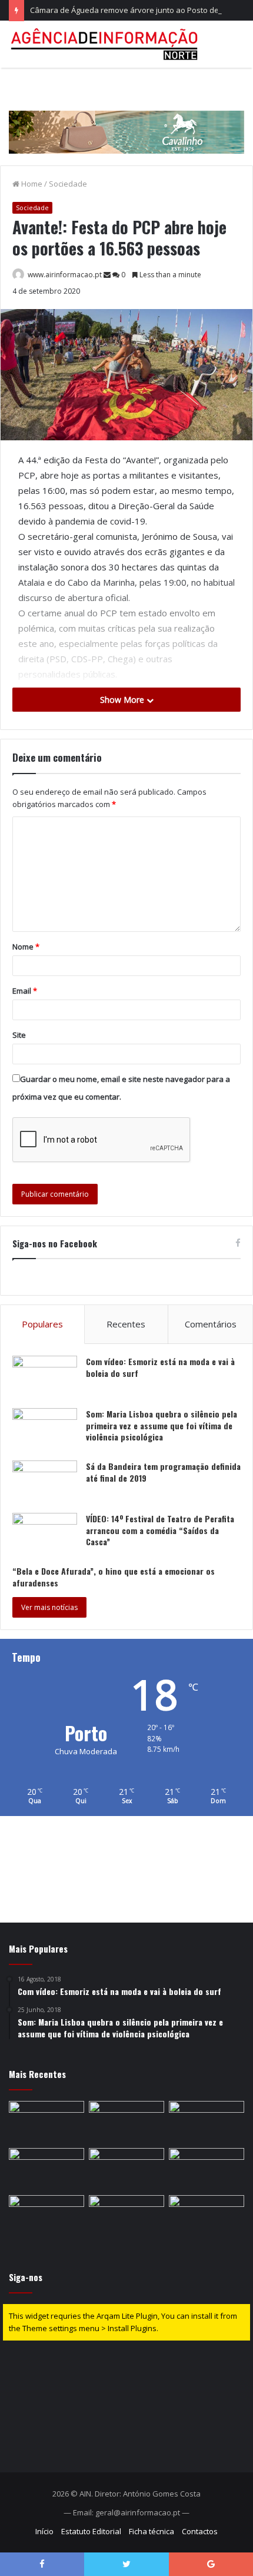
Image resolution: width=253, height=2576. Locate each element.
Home (31, 184)
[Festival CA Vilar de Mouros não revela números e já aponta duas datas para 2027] (207, 2216)
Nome (26, 947)
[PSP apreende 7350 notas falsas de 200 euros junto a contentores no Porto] (46, 2169)
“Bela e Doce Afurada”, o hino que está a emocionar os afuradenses (114, 1577)
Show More (123, 700)
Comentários (211, 1324)
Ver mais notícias (49, 1607)
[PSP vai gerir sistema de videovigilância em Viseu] (126, 2216)
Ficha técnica (152, 2531)
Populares (42, 1324)
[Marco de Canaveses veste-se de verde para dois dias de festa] (126, 2122)
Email (25, 991)
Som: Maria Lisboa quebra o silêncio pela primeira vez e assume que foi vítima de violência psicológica (162, 1425)
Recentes (126, 1324)
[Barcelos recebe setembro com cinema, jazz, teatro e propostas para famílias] (207, 2169)
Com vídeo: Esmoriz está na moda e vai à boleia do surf (160, 1367)
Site (19, 1035)
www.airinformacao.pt (65, 275)
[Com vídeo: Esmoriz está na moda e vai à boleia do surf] (45, 1378)
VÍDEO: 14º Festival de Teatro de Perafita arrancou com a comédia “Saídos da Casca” (160, 1530)
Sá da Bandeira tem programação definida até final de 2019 (163, 1472)
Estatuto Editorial (91, 2531)
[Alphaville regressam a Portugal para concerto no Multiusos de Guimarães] (126, 2169)
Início (44, 2531)
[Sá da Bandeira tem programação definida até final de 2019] (45, 1483)
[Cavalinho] (126, 115)
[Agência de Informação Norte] (106, 44)
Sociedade (68, 184)
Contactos (200, 2531)
